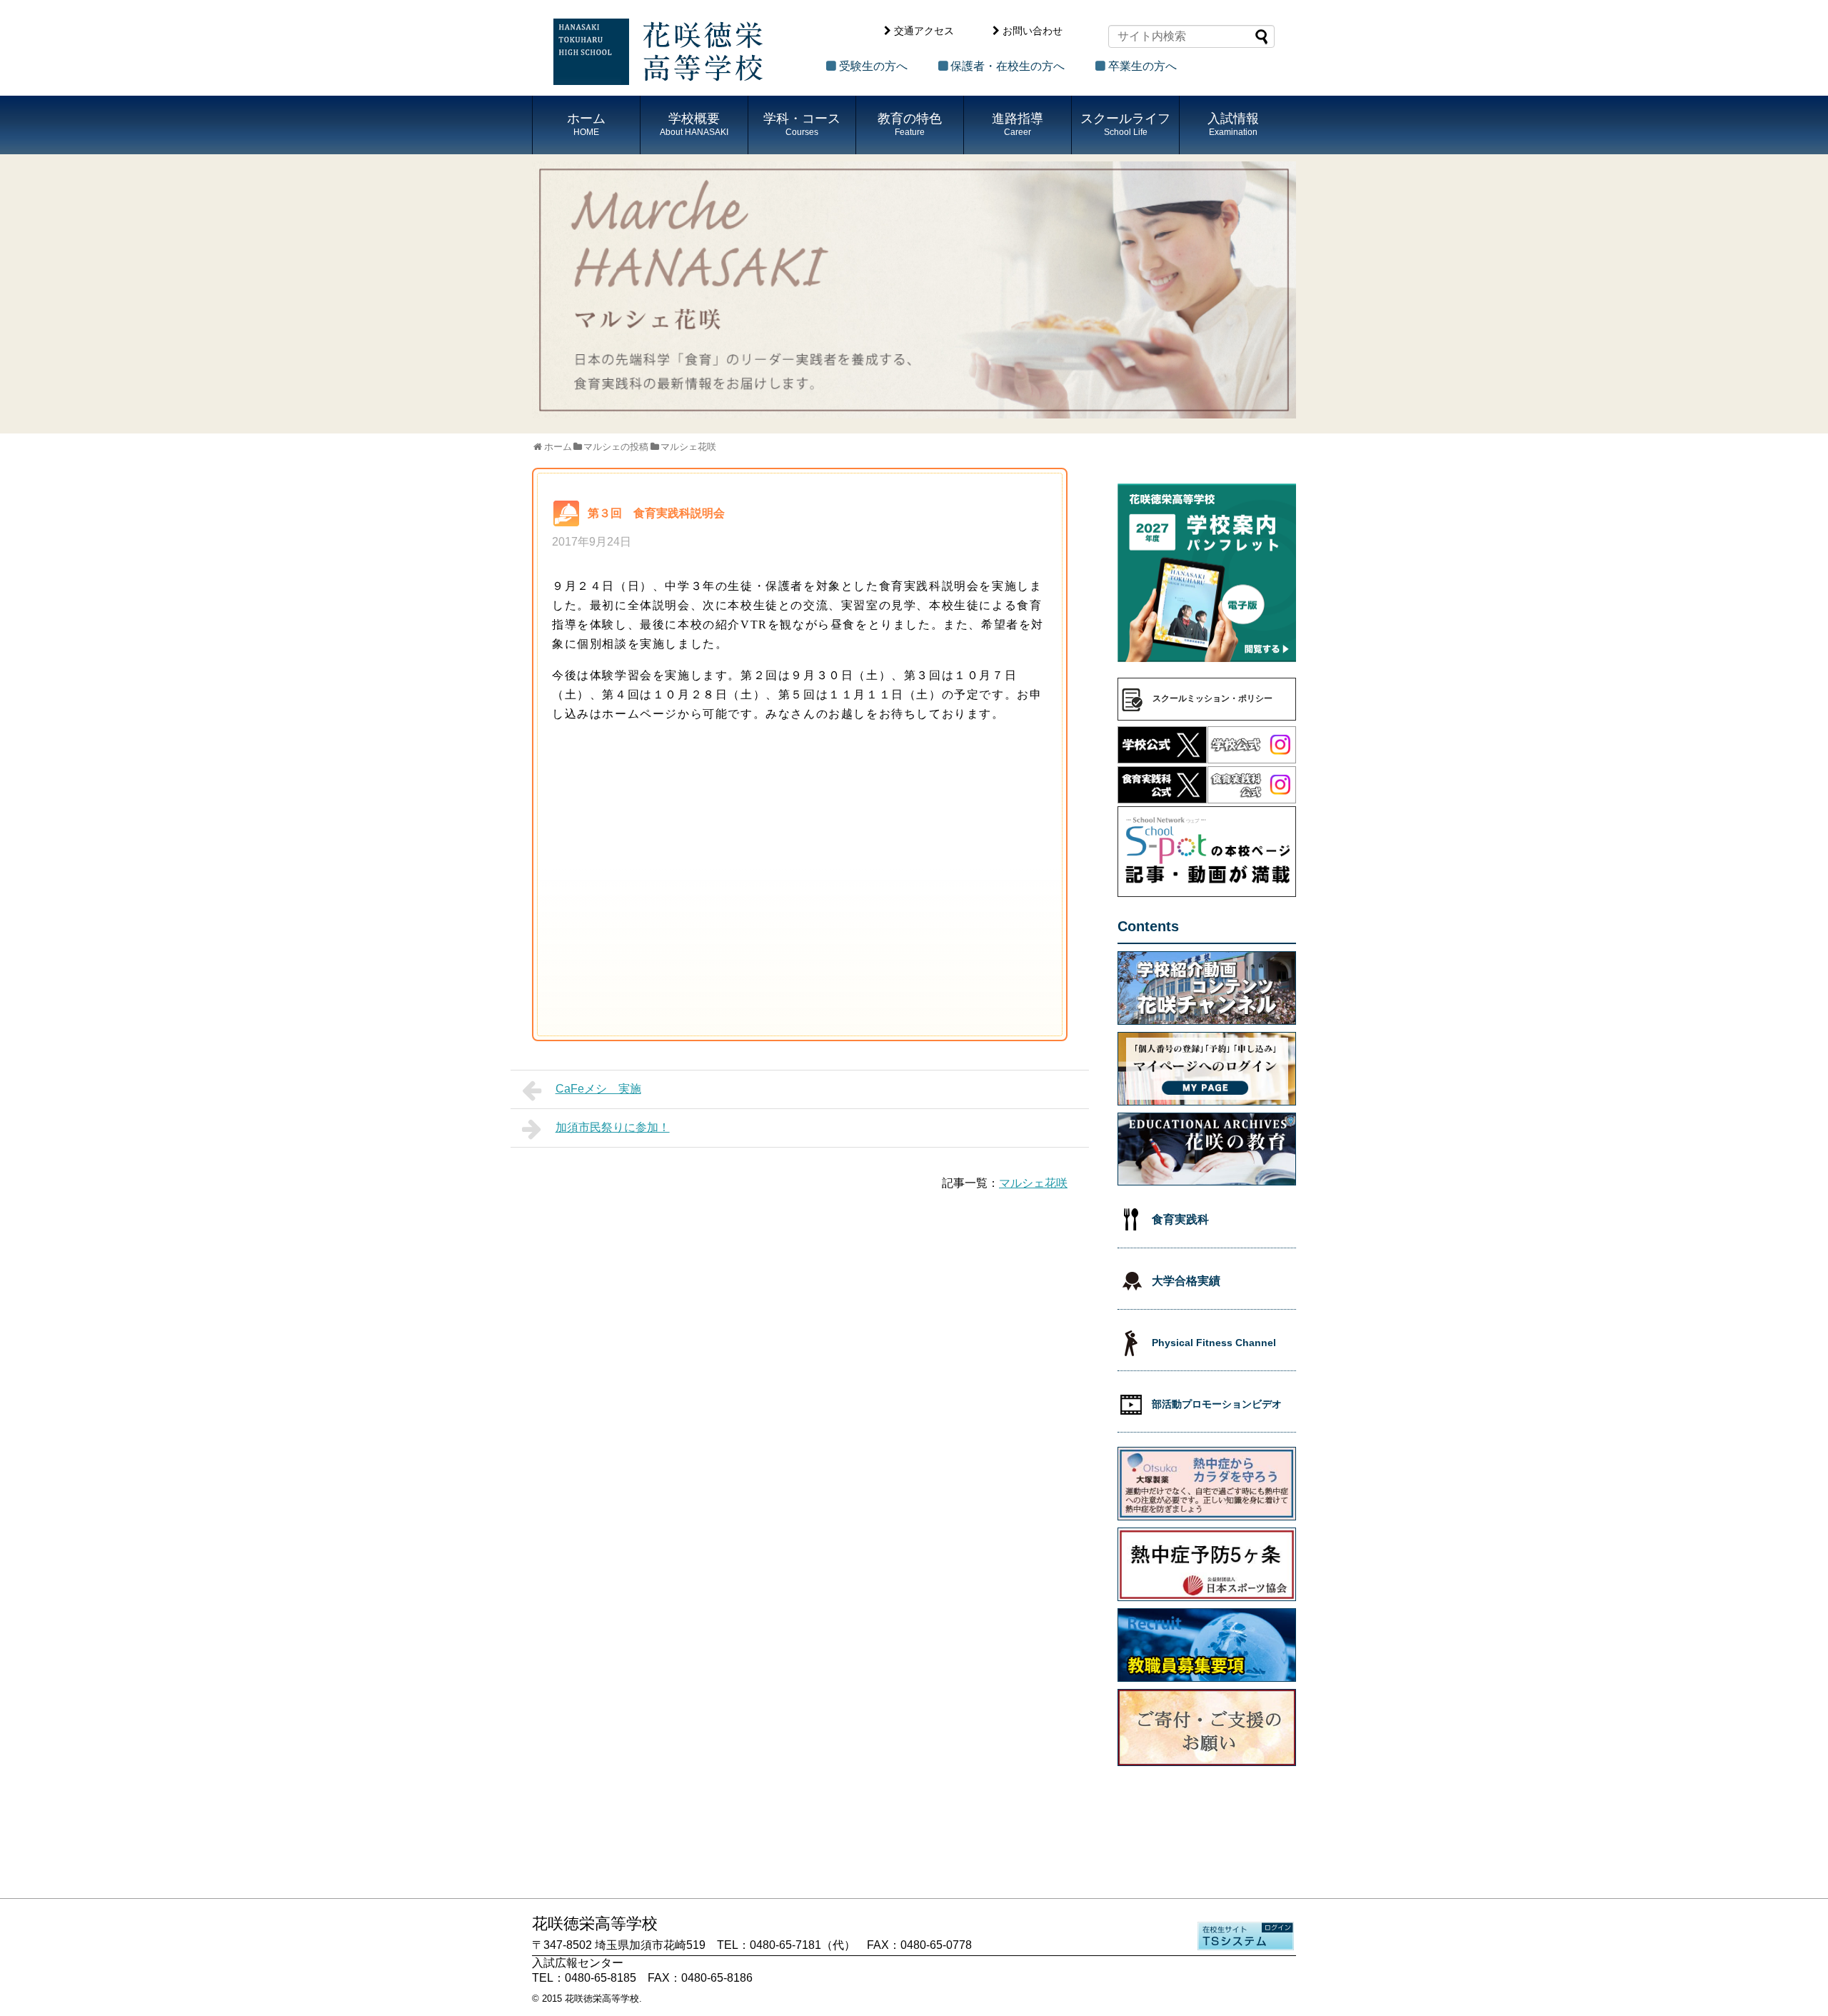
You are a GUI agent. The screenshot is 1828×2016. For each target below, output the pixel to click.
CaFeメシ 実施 (598, 1089)
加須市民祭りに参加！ (613, 1127)
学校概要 (694, 124)
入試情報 (1233, 124)
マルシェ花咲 (1033, 1183)
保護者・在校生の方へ (1008, 66)
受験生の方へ (873, 66)
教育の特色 (910, 124)
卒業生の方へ (1142, 66)
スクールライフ (1125, 124)
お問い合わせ (1033, 31)
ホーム (586, 124)
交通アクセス (924, 31)
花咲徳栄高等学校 (602, 1999)
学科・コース (802, 124)
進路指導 (1018, 124)
